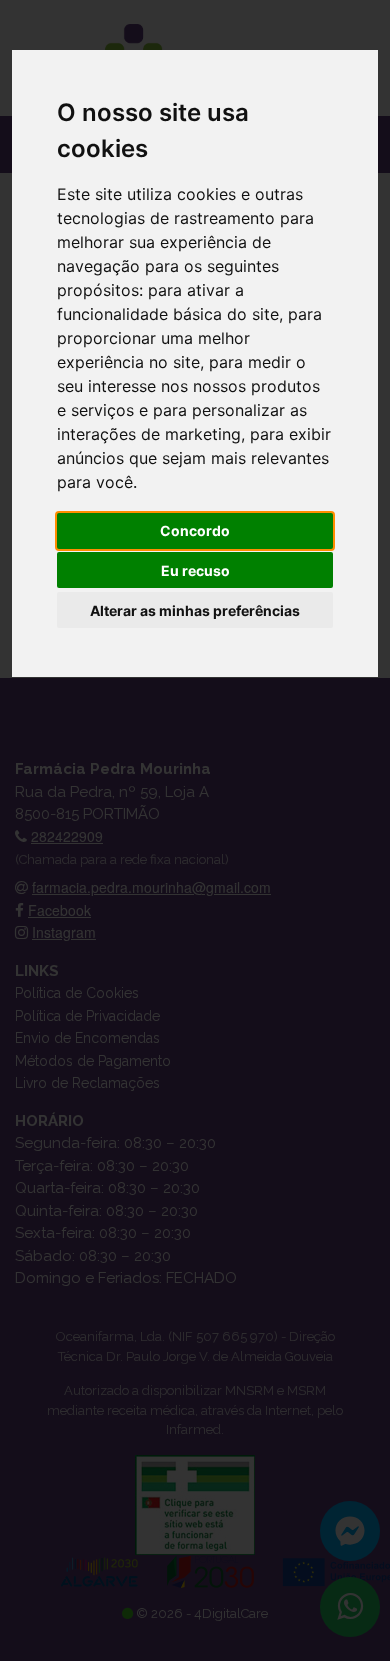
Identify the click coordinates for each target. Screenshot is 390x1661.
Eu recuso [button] (195, 570)
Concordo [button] (195, 530)
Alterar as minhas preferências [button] (195, 610)
